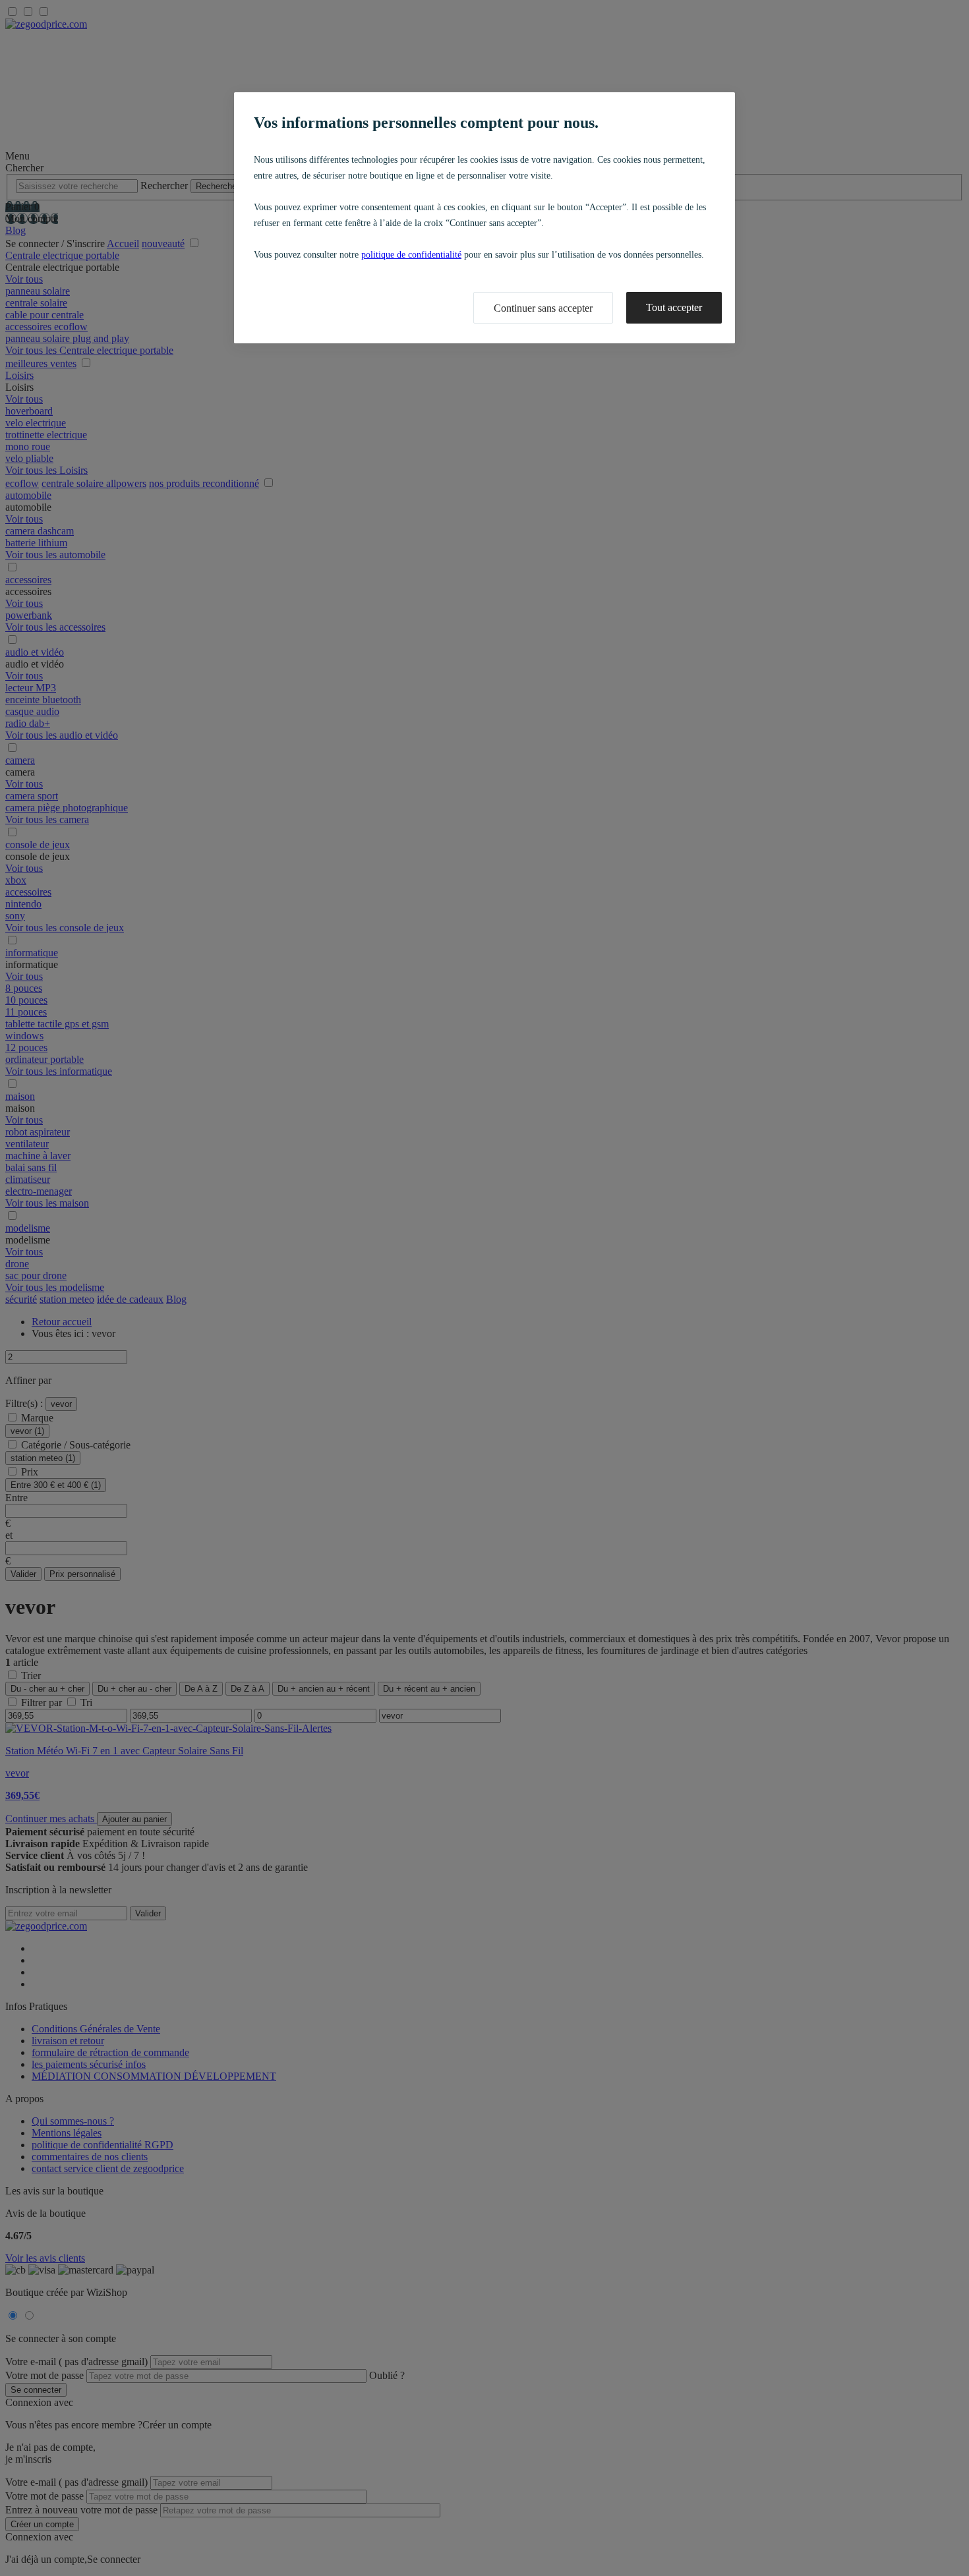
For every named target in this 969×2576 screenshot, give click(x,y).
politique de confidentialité (411, 255)
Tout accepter (674, 307)
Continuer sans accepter (543, 308)
